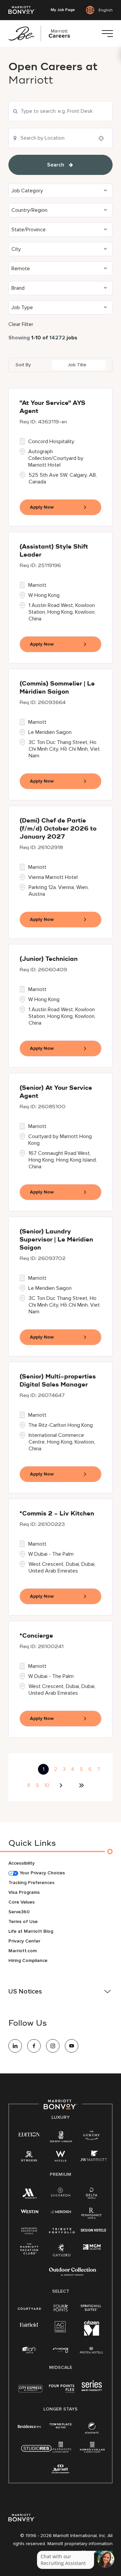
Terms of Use (23, 1922)
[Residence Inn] (30, 2426)
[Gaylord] (62, 2255)
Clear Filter (21, 324)
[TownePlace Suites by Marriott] (61, 2426)
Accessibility (22, 1863)
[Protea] (92, 2351)
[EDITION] (29, 2134)
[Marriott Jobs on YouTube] (72, 2046)
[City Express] (30, 2392)
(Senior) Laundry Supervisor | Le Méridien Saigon (56, 1240)
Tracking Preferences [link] (31, 1883)
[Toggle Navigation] (107, 34)
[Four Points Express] (62, 2392)
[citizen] (92, 2334)
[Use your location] (103, 138)
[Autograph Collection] (29, 2231)
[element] (92, 2429)
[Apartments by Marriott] (61, 2449)
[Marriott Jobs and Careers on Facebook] (34, 2046)
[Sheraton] (61, 2193)
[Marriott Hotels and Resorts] (29, 2195)
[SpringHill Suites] (92, 2308)
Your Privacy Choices (42, 1873)
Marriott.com (23, 1951)
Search (56, 165)
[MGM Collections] (92, 2247)
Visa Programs (24, 1892)
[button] (61, 191)
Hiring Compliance (28, 1960)
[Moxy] (61, 2350)
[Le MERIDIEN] (61, 2211)
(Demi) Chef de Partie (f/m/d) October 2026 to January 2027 (58, 829)
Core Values (22, 1902)
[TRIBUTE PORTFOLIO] (62, 2231)
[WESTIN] (29, 2211)
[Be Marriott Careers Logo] (42, 34)
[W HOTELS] (61, 2158)
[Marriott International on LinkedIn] (15, 2046)
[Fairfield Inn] (29, 2324)
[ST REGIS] (29, 2158)
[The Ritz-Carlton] (61, 2138)
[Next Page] (62, 1785)
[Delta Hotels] (92, 2195)
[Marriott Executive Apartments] (61, 2470)
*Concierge (36, 1636)
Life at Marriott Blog (31, 1931)
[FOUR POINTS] (61, 2308)
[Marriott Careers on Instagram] (53, 2046)
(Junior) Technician (49, 959)
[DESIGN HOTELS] (94, 2231)
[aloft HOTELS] (29, 2350)
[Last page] (81, 1785)
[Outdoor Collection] (73, 2274)
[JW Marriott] (93, 2158)
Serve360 (19, 1912)
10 (47, 1785)
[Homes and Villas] (92, 2449)
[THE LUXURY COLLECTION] (92, 2136)
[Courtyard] (30, 2308)
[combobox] (61, 111)
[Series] (92, 2390)
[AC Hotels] (61, 2328)
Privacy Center (24, 1941)
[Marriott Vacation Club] (29, 2251)
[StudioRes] (36, 2452)
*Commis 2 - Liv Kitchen (57, 1514)
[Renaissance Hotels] (92, 2215)
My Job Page (63, 10)
